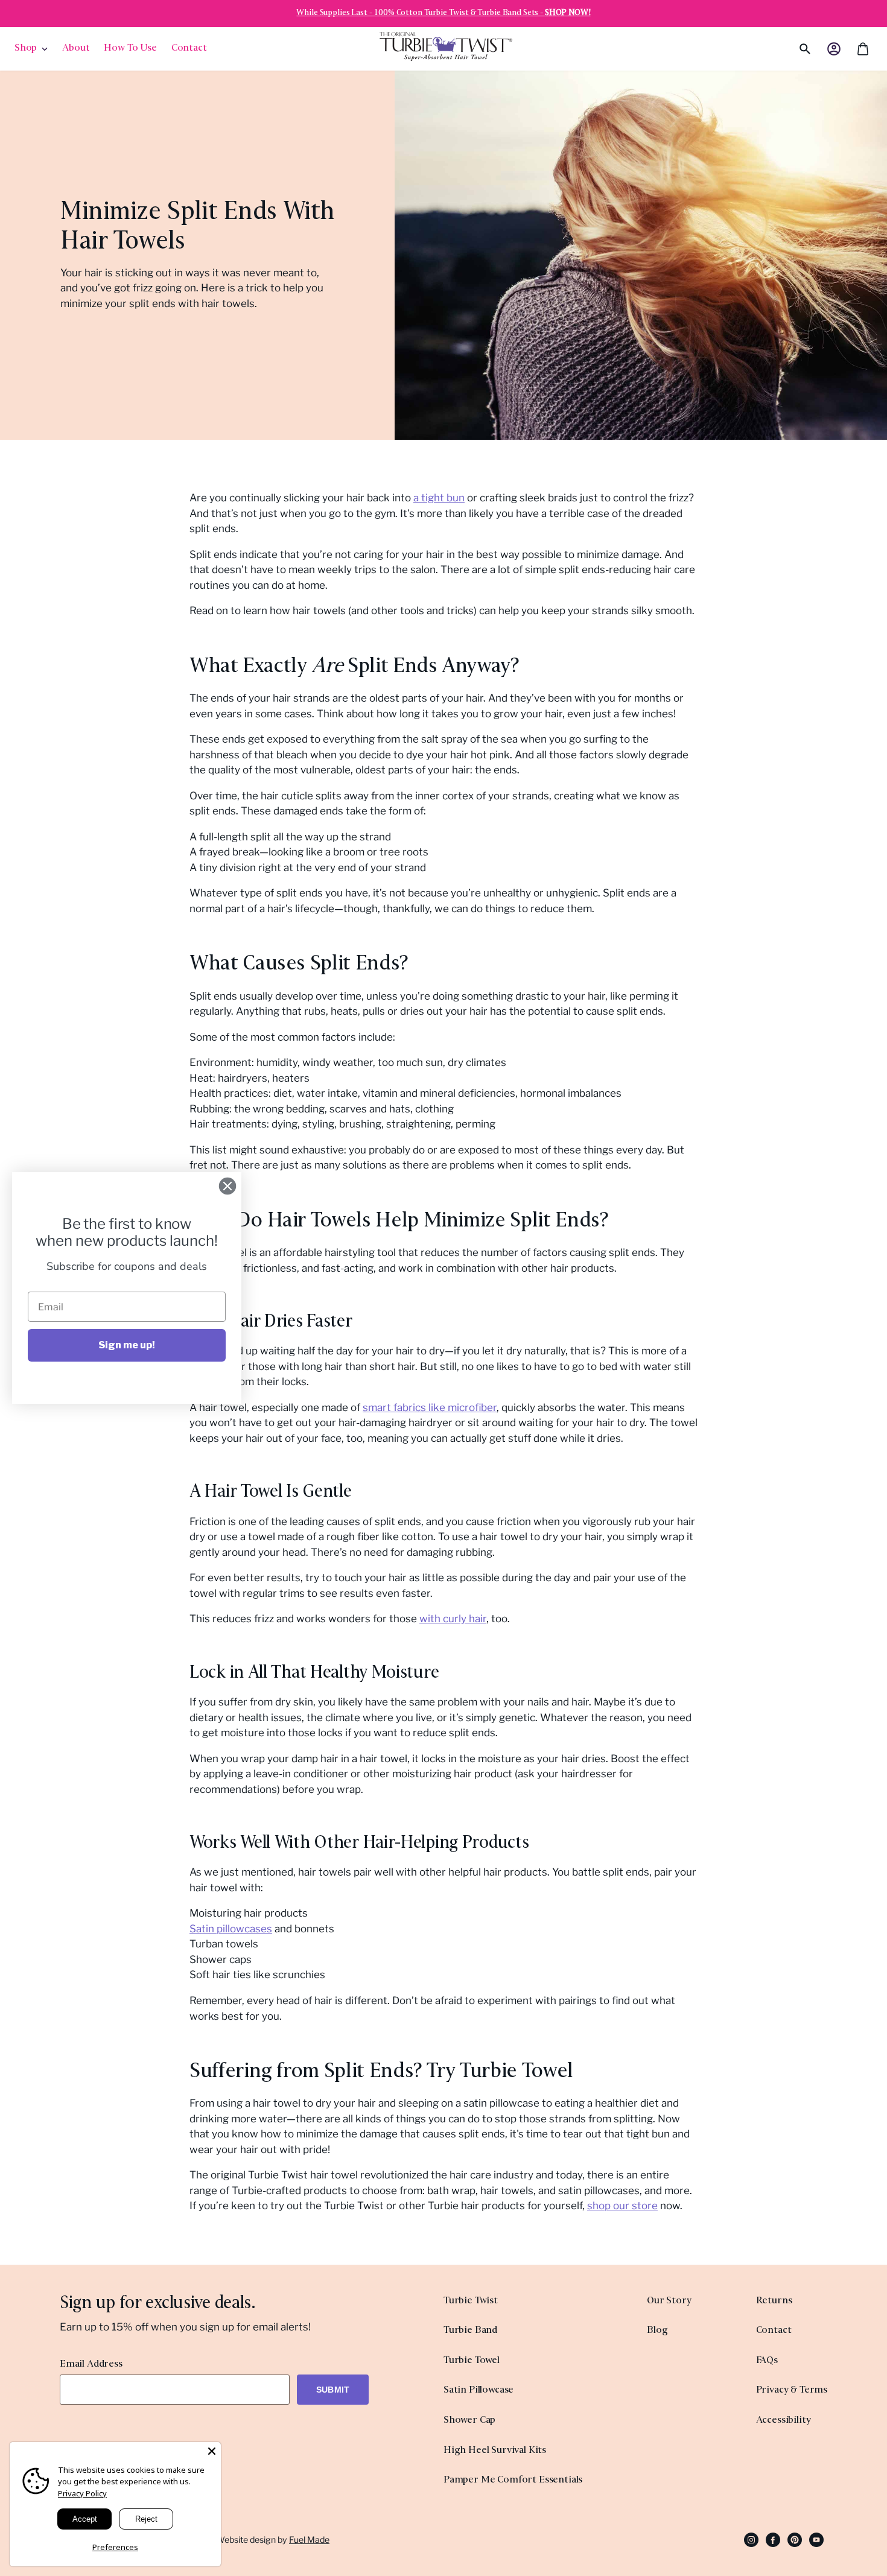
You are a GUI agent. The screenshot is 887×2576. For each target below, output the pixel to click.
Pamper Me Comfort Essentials (513, 2480)
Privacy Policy (82, 2493)
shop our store (622, 2206)
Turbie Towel (472, 2361)
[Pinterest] (795, 2539)
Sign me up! (127, 1345)
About (76, 49)
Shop (26, 49)
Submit (333, 2390)
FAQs (767, 2361)
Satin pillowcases (231, 1929)
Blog (657, 2331)
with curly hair (453, 1619)
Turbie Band (470, 2331)
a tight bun (439, 498)
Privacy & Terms (792, 2390)
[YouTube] (816, 2539)
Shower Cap (469, 2421)
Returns (774, 2301)
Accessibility (784, 2421)
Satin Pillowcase (478, 2390)
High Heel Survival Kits (495, 2451)
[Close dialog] (227, 1186)
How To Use (130, 49)
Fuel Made (309, 2540)
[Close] (212, 2451)
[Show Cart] (863, 49)
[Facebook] (773, 2539)
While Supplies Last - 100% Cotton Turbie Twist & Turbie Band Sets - (443, 13)
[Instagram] (751, 2539)
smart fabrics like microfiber (430, 1407)
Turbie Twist (471, 2301)
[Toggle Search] (785, 49)
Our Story (669, 2301)
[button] (834, 49)
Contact (189, 49)
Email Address (91, 2365)
